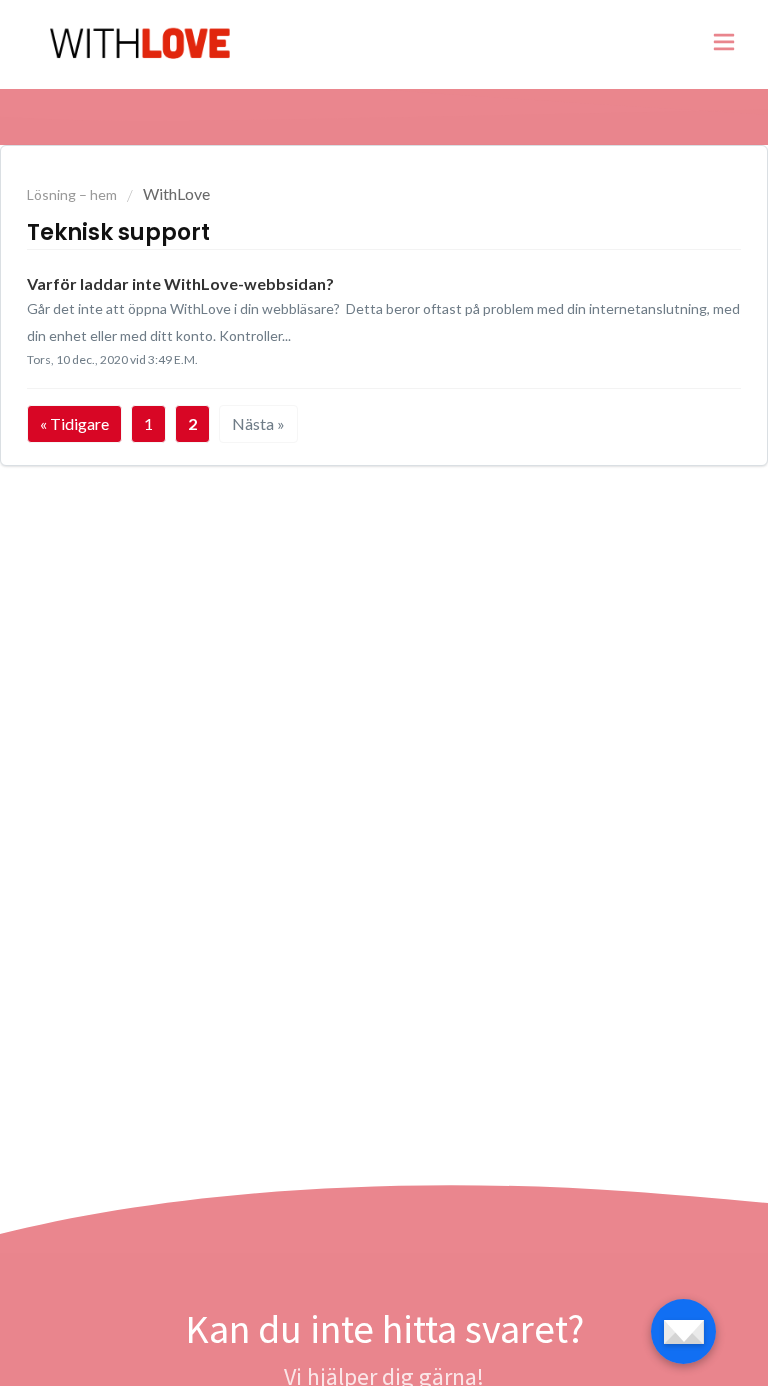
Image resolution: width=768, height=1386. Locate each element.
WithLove (176, 193)
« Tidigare (74, 423)
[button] (724, 45)
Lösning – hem (73, 194)
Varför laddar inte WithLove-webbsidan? (180, 283)
